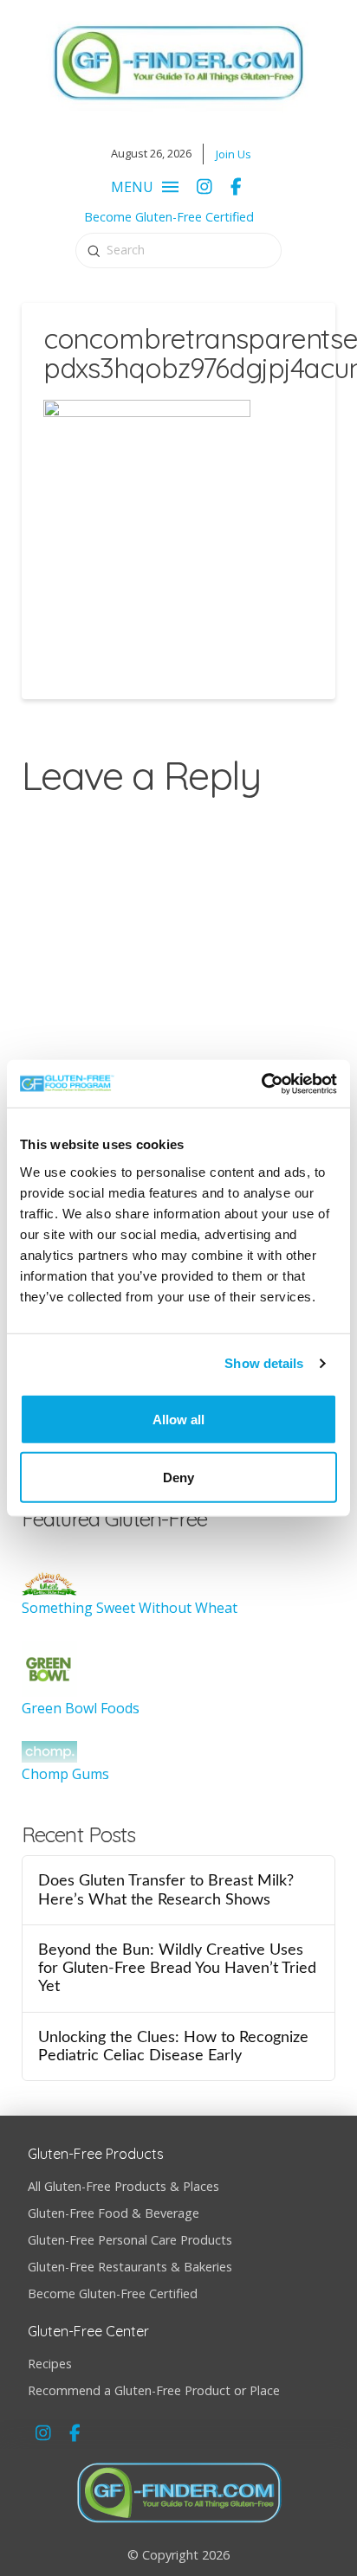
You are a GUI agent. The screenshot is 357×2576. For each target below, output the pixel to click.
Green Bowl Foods (81, 1708)
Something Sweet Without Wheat (130, 1608)
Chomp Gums (65, 1774)
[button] (140, 187)
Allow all (178, 1419)
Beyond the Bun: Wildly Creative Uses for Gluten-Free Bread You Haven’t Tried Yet (177, 1968)
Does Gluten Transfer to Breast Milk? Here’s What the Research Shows (166, 1890)
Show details (264, 1363)
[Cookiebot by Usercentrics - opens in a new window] (261, 1083)
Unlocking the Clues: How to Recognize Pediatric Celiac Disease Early (173, 2046)
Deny (178, 1477)
